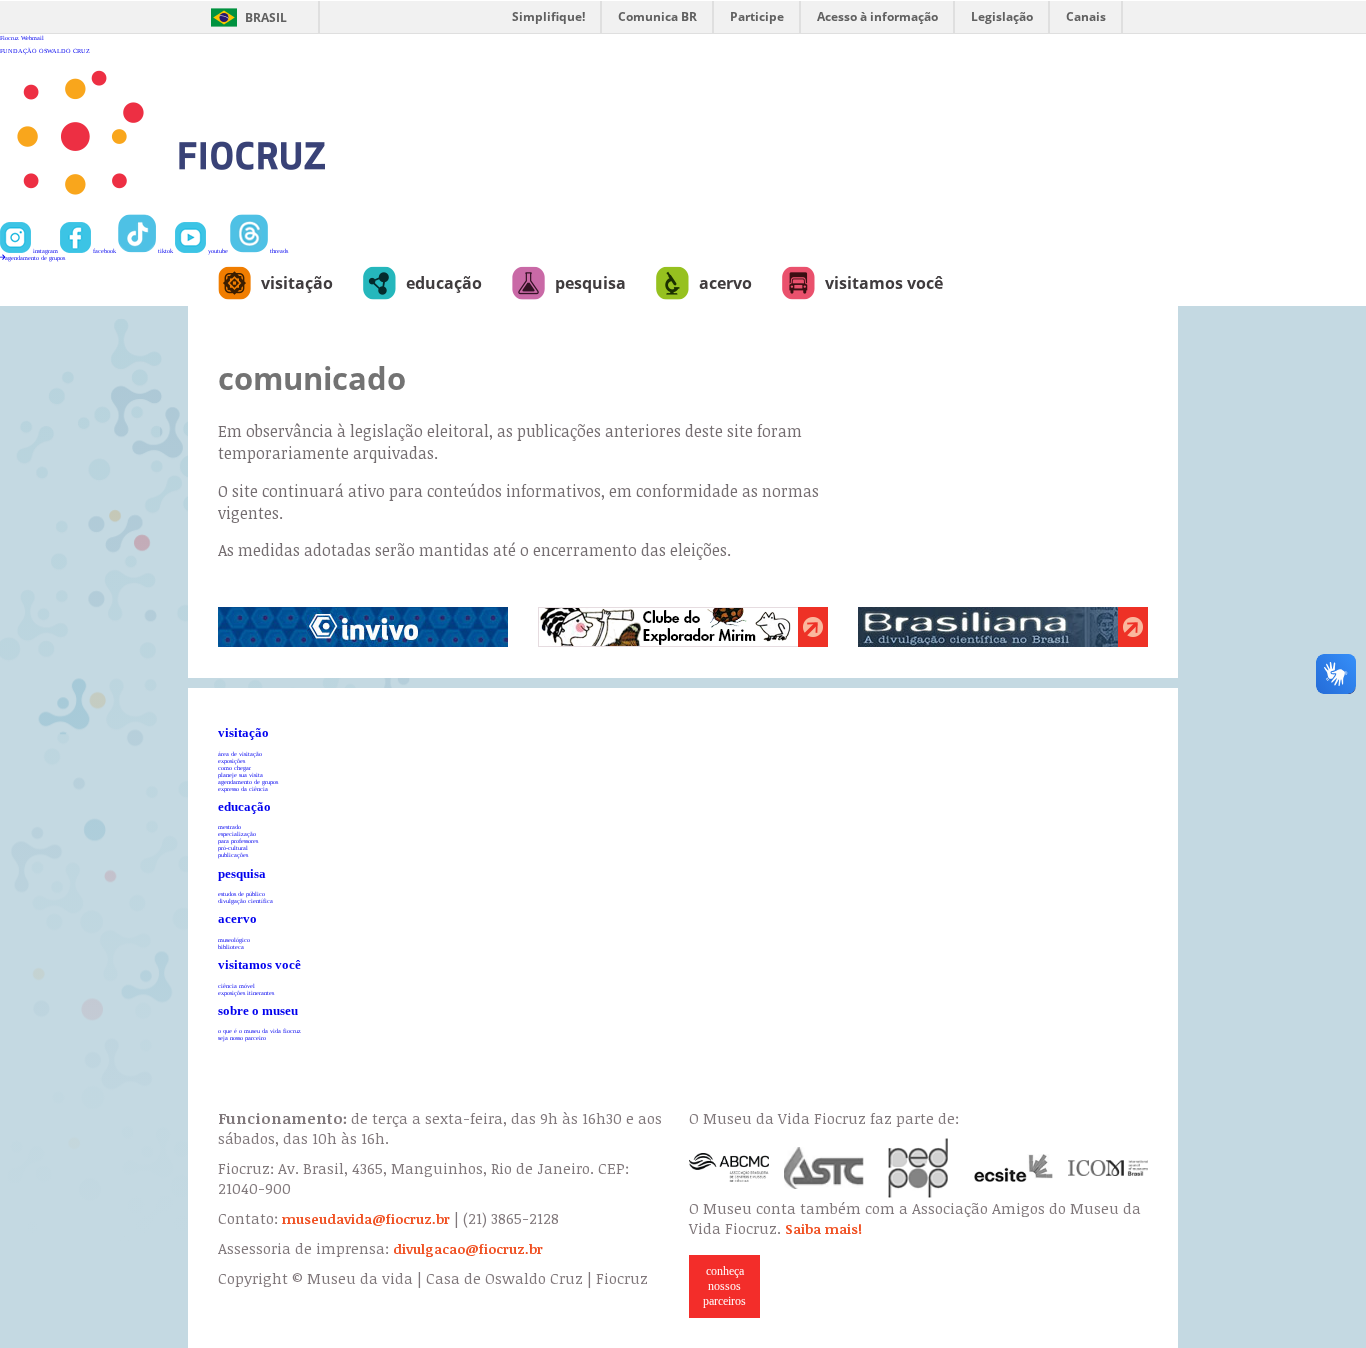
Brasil (266, 17)
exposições (231, 760)
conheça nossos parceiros (724, 1286)
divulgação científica (245, 900)
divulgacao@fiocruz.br (468, 1249)
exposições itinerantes (246, 992)
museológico (234, 939)
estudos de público (241, 893)
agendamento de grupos (35, 257)
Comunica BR (657, 16)
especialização (237, 833)
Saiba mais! (823, 1229)
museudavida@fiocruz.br (366, 1219)
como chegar (234, 767)
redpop (919, 1168)
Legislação (1002, 16)
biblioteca (231, 946)
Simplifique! (548, 16)
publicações (233, 854)
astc (824, 1168)
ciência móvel (236, 985)
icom (1108, 1168)
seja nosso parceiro (242, 1037)
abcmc (729, 1168)
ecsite (1014, 1168)
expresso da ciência (243, 788)
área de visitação (240, 753)
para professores (238, 840)
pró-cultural (233, 847)
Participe (757, 16)
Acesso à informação (877, 16)
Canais (1086, 16)
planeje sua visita (240, 774)
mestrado (229, 826)
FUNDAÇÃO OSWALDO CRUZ (45, 50)
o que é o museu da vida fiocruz (259, 1030)
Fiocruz (9, 37)
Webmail (32, 37)
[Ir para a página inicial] (236, 210)
